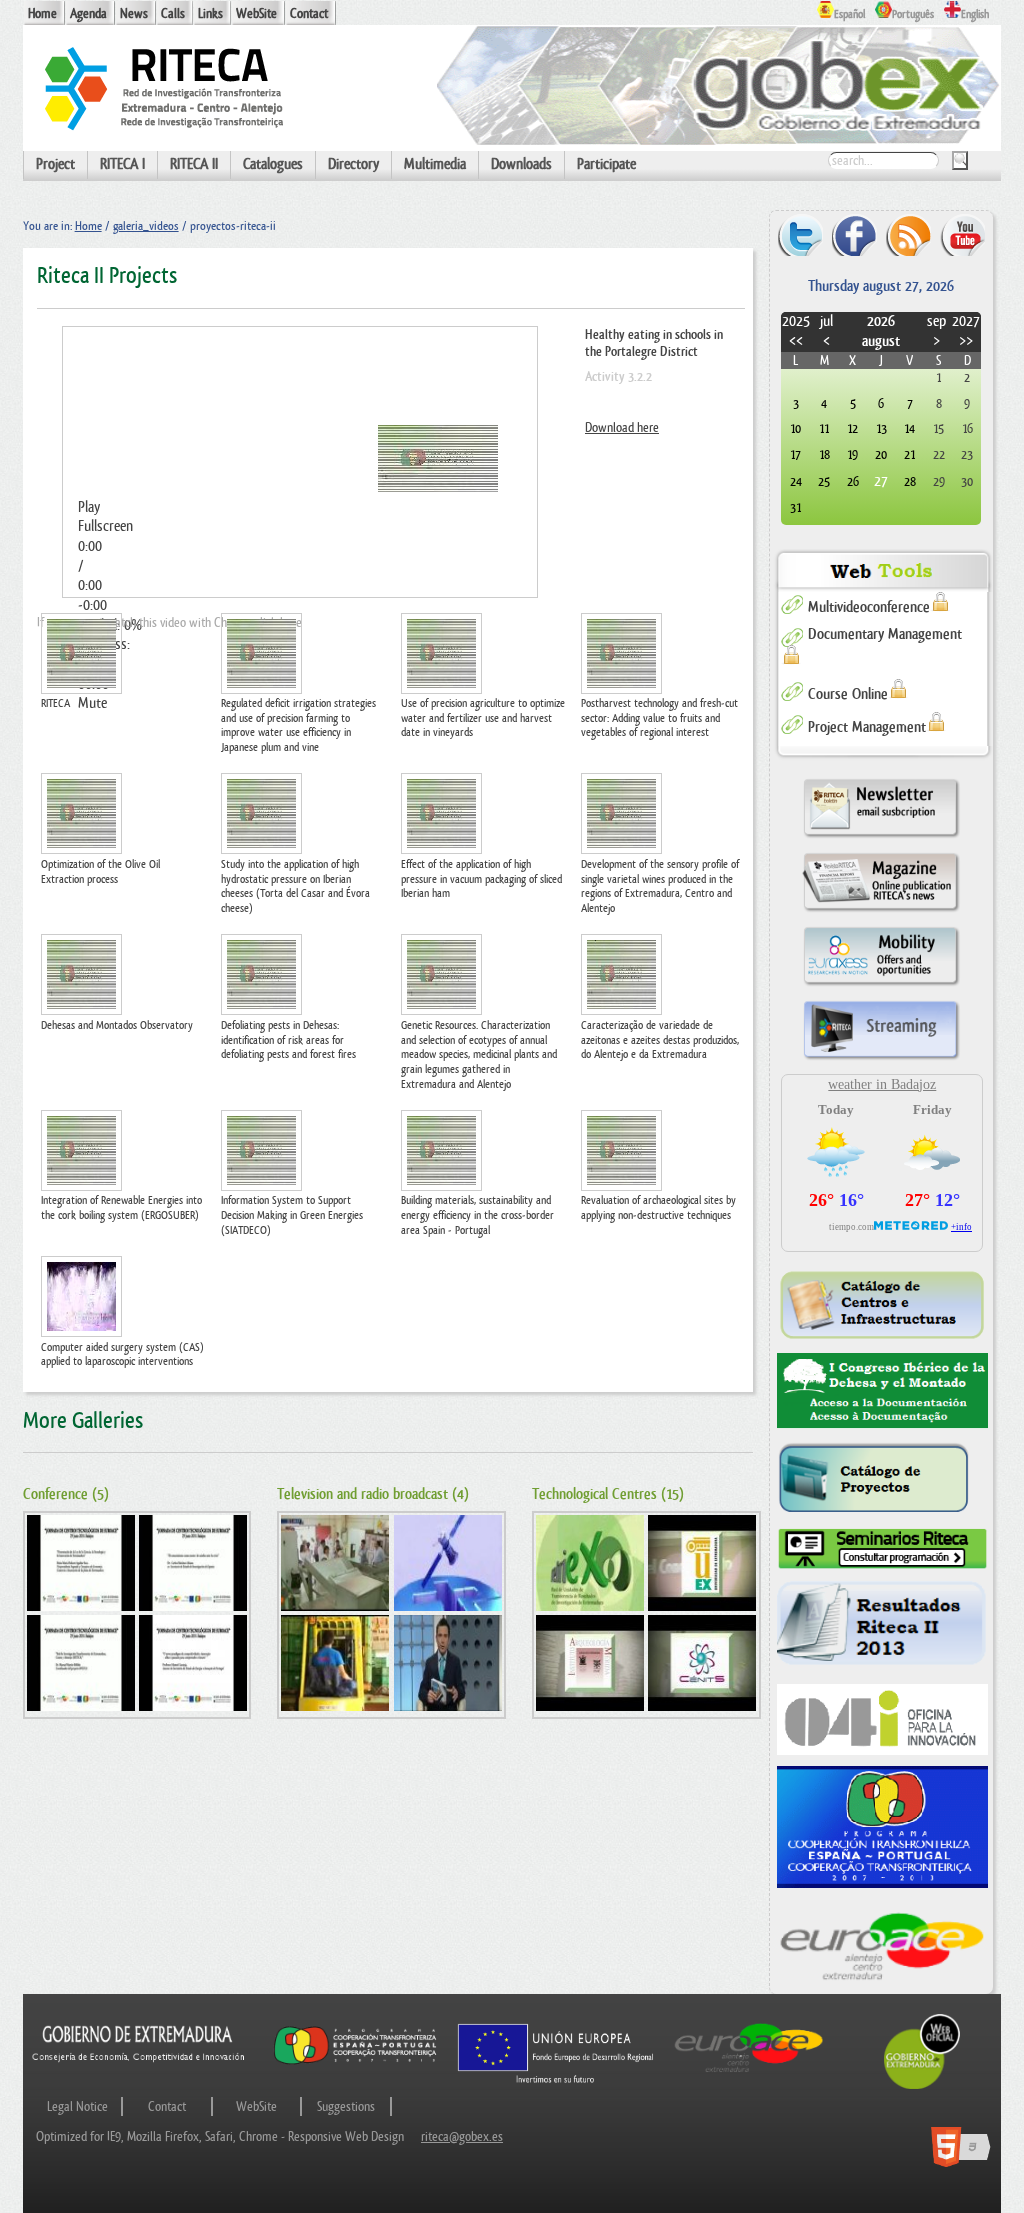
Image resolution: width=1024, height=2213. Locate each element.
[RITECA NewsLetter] (881, 836)
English (975, 14)
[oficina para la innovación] (882, 1719)
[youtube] (962, 234)
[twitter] (800, 234)
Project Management (867, 727)
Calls (173, 13)
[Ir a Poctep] (355, 2062)
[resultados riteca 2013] (882, 1627)
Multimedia (435, 164)
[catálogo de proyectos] (882, 1479)
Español (849, 14)
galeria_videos (146, 226)
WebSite (256, 13)
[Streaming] (881, 1058)
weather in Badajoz (882, 1084)
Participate (606, 164)
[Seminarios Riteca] (882, 1549)
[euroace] (882, 1944)
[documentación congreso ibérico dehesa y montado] (882, 1391)
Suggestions (346, 2106)
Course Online (848, 694)
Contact (309, 13)
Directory (353, 164)
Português (913, 14)
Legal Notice (77, 2106)
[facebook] (854, 234)
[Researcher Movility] (881, 984)
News (134, 13)
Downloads (521, 164)
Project (55, 164)
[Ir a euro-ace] (749, 2074)
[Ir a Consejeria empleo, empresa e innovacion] (139, 2074)
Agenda (88, 13)
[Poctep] (882, 1827)
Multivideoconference (869, 607)
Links (210, 13)
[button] (299, 508)
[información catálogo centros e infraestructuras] (882, 1304)
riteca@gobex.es (462, 2136)
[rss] (908, 234)
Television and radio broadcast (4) (373, 1494)
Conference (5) (66, 1494)
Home (42, 13)
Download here (622, 427)
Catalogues (273, 164)
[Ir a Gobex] (922, 2086)
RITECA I (122, 164)
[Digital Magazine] (881, 910)
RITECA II (194, 164)
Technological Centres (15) (608, 1494)
